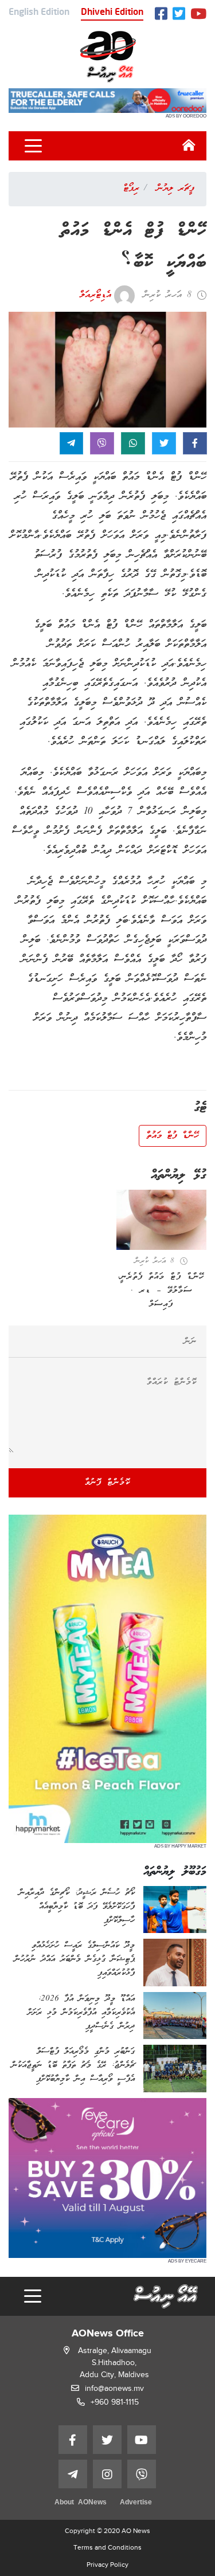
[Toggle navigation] (33, 146)
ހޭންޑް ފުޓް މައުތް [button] (173, 1136)
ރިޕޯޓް (131, 189)
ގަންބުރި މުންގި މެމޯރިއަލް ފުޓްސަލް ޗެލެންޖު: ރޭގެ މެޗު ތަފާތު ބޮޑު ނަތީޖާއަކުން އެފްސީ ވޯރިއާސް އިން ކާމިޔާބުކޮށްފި (73, 2065)
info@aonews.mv (114, 2388)
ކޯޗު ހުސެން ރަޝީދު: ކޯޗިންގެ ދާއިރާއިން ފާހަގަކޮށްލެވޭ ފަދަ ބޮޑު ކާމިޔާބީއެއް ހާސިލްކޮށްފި (77, 1907)
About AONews (81, 2503)
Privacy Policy (107, 2565)
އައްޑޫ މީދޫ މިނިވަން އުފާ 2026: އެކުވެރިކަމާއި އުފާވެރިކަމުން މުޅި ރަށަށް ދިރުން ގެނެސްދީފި (81, 2013)
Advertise (136, 2503)
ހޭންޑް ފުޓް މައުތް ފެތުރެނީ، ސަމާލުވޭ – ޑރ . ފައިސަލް (161, 1291)
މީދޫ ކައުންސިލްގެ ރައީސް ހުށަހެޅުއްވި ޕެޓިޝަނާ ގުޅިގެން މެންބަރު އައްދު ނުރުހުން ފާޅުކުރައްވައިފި (75, 1959)
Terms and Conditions (107, 2547)
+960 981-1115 (115, 2402)
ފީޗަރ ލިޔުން (175, 189)
